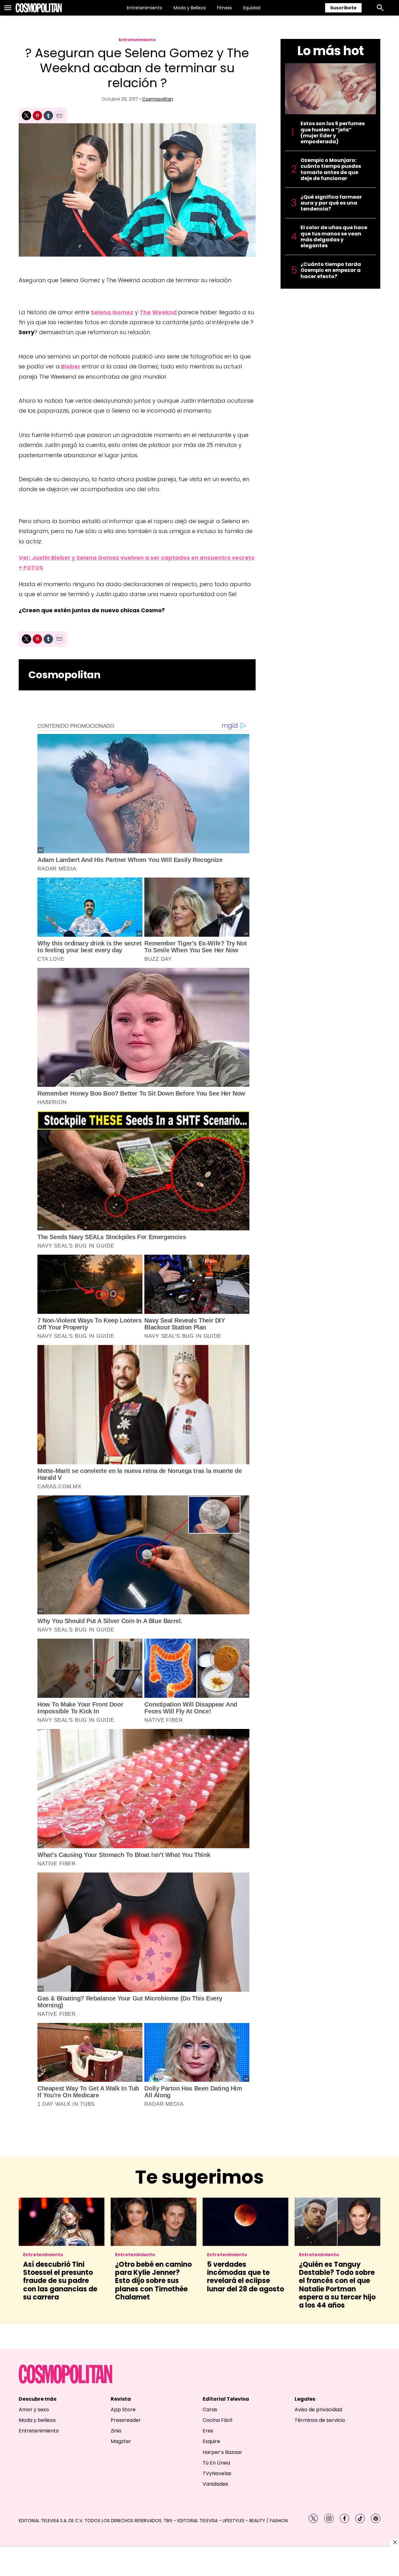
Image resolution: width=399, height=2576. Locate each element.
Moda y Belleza (190, 8)
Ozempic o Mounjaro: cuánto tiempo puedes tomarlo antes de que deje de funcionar (331, 169)
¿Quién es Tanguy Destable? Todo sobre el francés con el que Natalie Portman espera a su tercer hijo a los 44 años (337, 2285)
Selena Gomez (112, 312)
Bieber (71, 366)
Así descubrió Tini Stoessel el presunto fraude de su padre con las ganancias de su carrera (60, 2281)
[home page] (39, 8)
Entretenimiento (145, 8)
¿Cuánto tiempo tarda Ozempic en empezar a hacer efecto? (331, 270)
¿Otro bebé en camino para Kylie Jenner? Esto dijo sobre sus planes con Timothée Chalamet (153, 2281)
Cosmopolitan (158, 99)
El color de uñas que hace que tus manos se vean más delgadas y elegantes (334, 237)
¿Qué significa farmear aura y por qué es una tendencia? (331, 203)
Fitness (224, 8)
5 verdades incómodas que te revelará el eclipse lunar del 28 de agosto (245, 2277)
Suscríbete (343, 8)
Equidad (252, 8)
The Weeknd (158, 312)
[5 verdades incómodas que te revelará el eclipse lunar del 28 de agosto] (245, 2222)
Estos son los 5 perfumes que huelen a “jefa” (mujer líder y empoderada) (333, 133)
